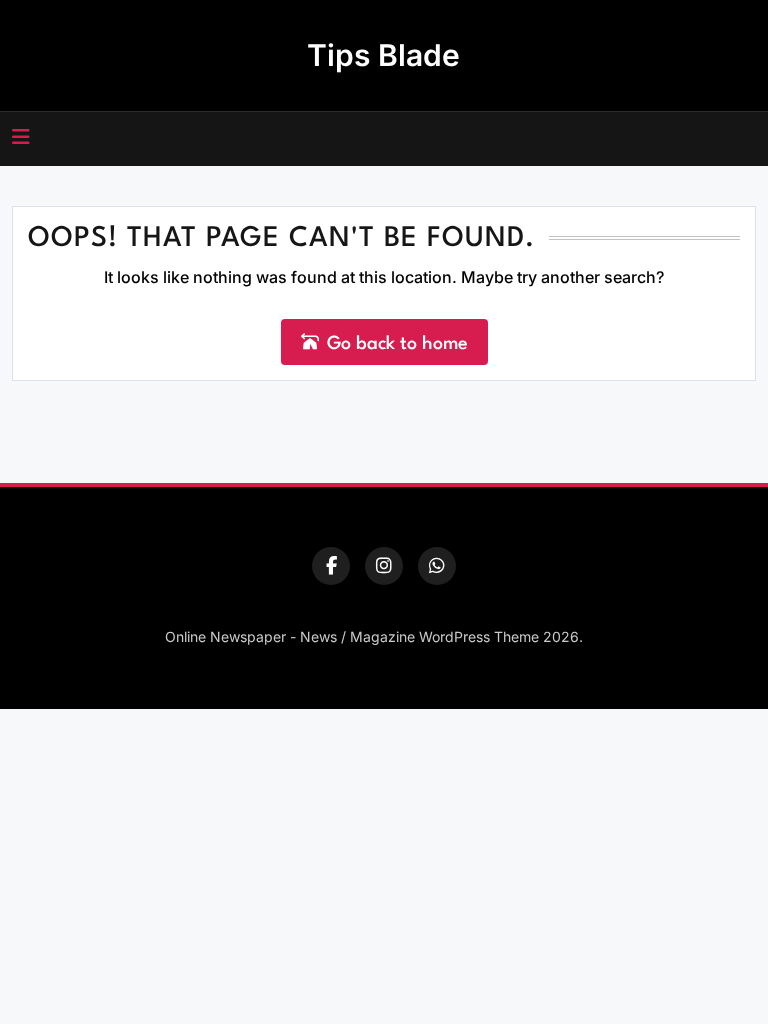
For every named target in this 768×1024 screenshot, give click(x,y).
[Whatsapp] (437, 566)
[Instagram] (384, 566)
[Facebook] (331, 566)
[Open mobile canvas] (21, 137)
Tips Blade (383, 55)
